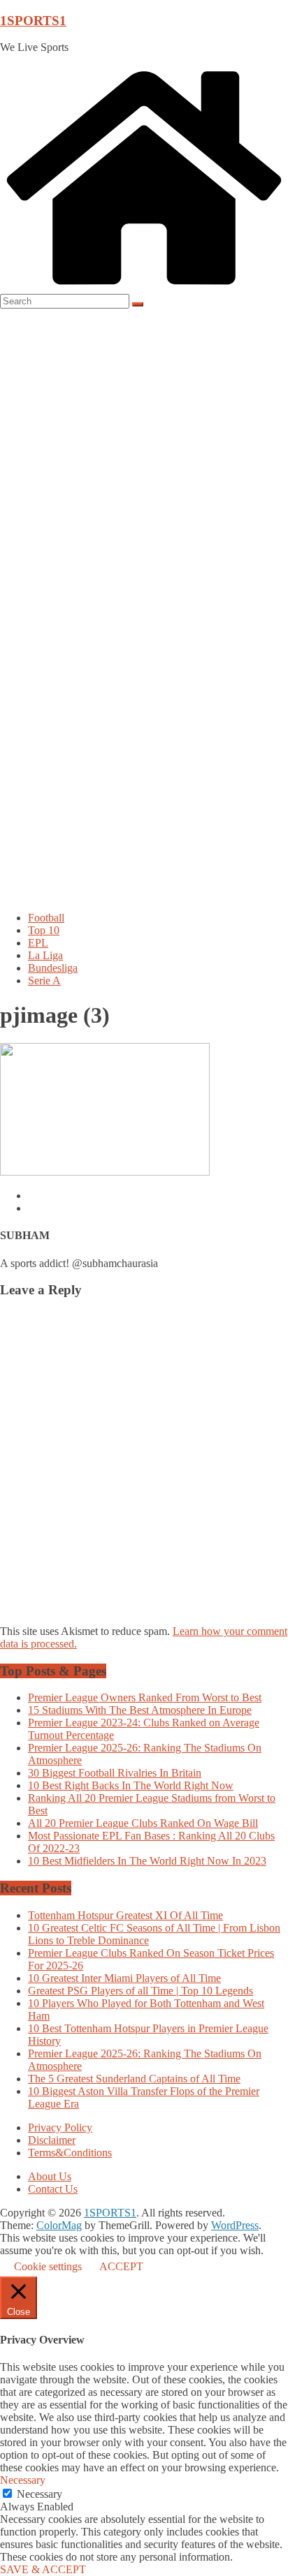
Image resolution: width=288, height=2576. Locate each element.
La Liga (45, 955)
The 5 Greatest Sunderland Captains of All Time (134, 2079)
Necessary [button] (23, 2480)
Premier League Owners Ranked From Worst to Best (145, 1697)
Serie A (44, 980)
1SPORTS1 (33, 21)
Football (46, 918)
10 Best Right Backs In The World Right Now (131, 1785)
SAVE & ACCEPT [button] (43, 2569)
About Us (50, 2176)
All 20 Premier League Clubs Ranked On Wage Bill (143, 1823)
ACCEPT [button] (121, 2266)
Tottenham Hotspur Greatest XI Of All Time (125, 1915)
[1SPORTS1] (144, 287)
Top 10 (44, 930)
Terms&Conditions (70, 2153)
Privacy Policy (60, 2127)
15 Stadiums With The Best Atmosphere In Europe (140, 1710)
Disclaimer (52, 2140)
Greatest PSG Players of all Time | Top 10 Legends (141, 1991)
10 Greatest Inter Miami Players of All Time (124, 1978)
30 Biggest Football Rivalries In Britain (115, 1773)
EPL (38, 943)
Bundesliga (53, 968)
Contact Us (53, 2189)
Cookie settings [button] (48, 2266)
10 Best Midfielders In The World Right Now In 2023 (147, 1861)
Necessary (39, 2494)
